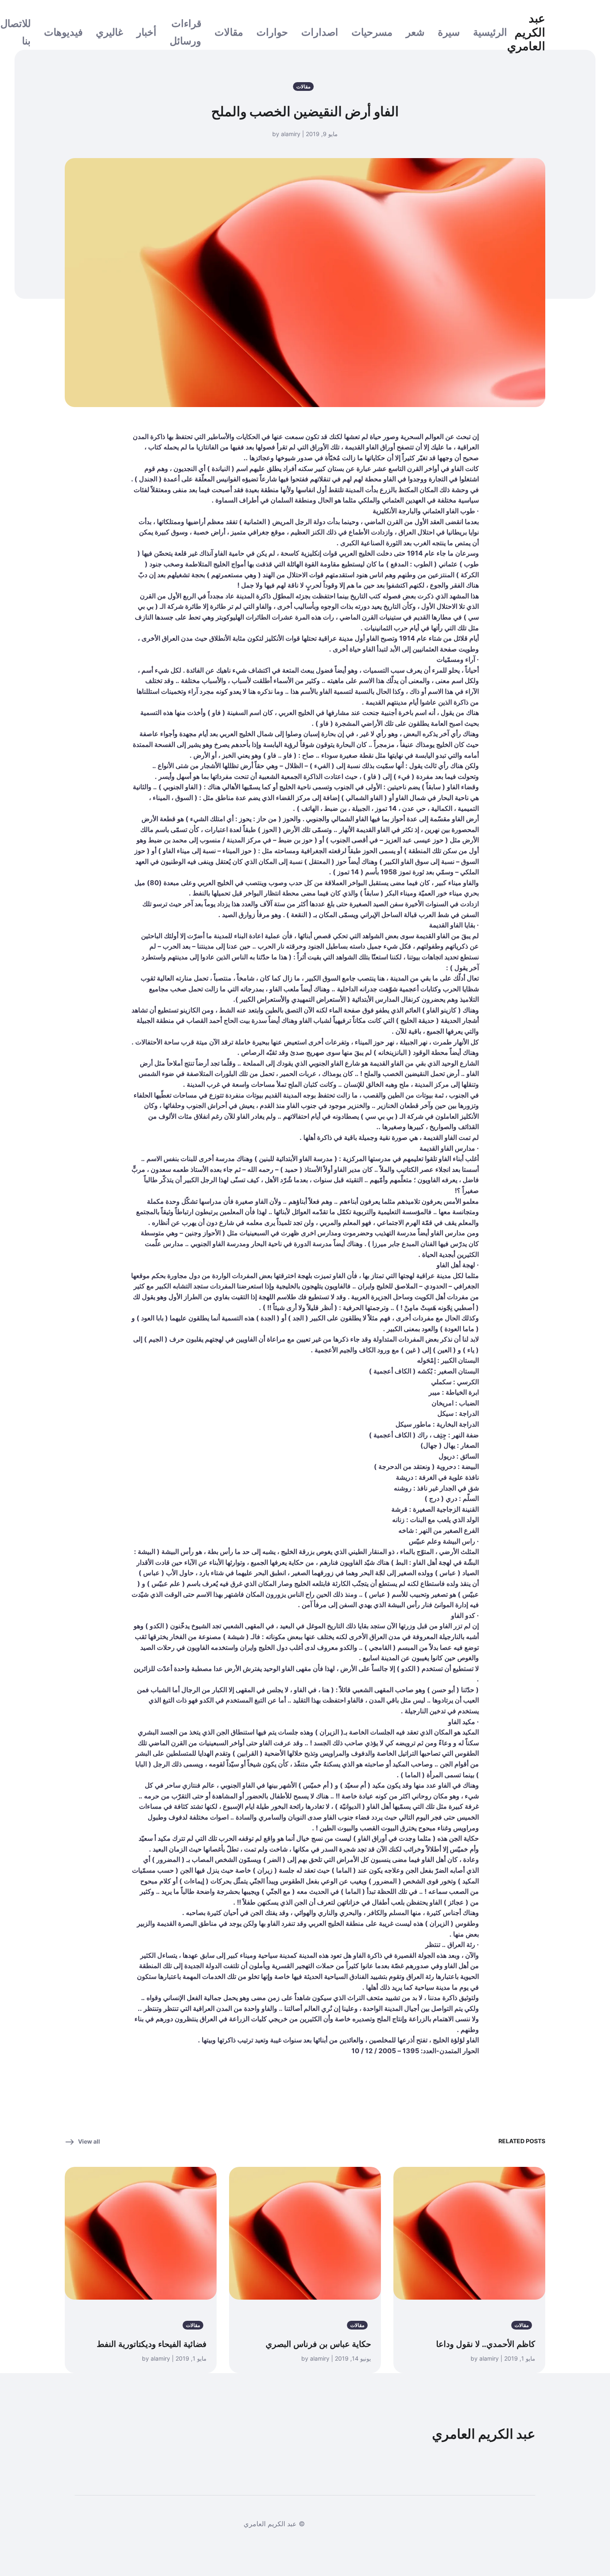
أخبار (146, 32)
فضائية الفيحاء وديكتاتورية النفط (152, 2344)
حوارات (272, 32)
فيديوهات (63, 32)
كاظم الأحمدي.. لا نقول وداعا (486, 2344)
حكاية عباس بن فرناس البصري (318, 2344)
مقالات (229, 32)
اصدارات (320, 32)
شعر (415, 32)
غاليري (110, 32)
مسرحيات (372, 32)
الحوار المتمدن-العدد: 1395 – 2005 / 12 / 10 (415, 2051)
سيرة (449, 32)
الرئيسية (490, 32)
